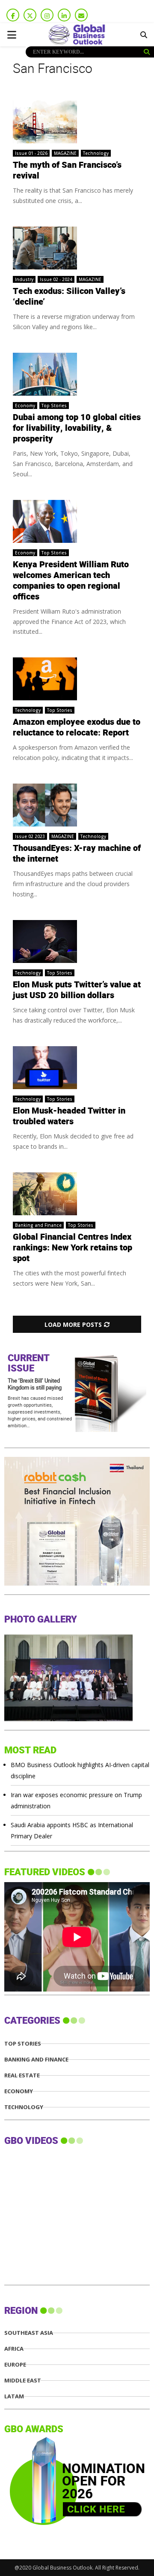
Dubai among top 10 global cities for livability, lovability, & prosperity (77, 428)
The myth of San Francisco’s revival (67, 171)
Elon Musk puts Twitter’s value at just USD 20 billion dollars (77, 990)
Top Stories (54, 406)
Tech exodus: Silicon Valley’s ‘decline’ (69, 297)
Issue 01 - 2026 (31, 153)
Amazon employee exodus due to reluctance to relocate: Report (77, 728)
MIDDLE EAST (23, 2381)
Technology (96, 153)
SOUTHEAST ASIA (29, 2333)
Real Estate (22, 2075)
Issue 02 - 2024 (56, 279)
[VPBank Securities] (68, 1583)
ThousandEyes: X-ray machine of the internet (77, 854)
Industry (24, 279)
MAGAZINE (65, 153)
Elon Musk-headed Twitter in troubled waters (69, 1116)
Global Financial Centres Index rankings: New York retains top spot (73, 1248)
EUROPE (15, 2365)
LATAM (14, 2396)
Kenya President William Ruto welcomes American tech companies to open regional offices (71, 581)
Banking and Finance (38, 1225)
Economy (25, 406)
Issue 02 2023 (30, 836)
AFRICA (14, 2349)
